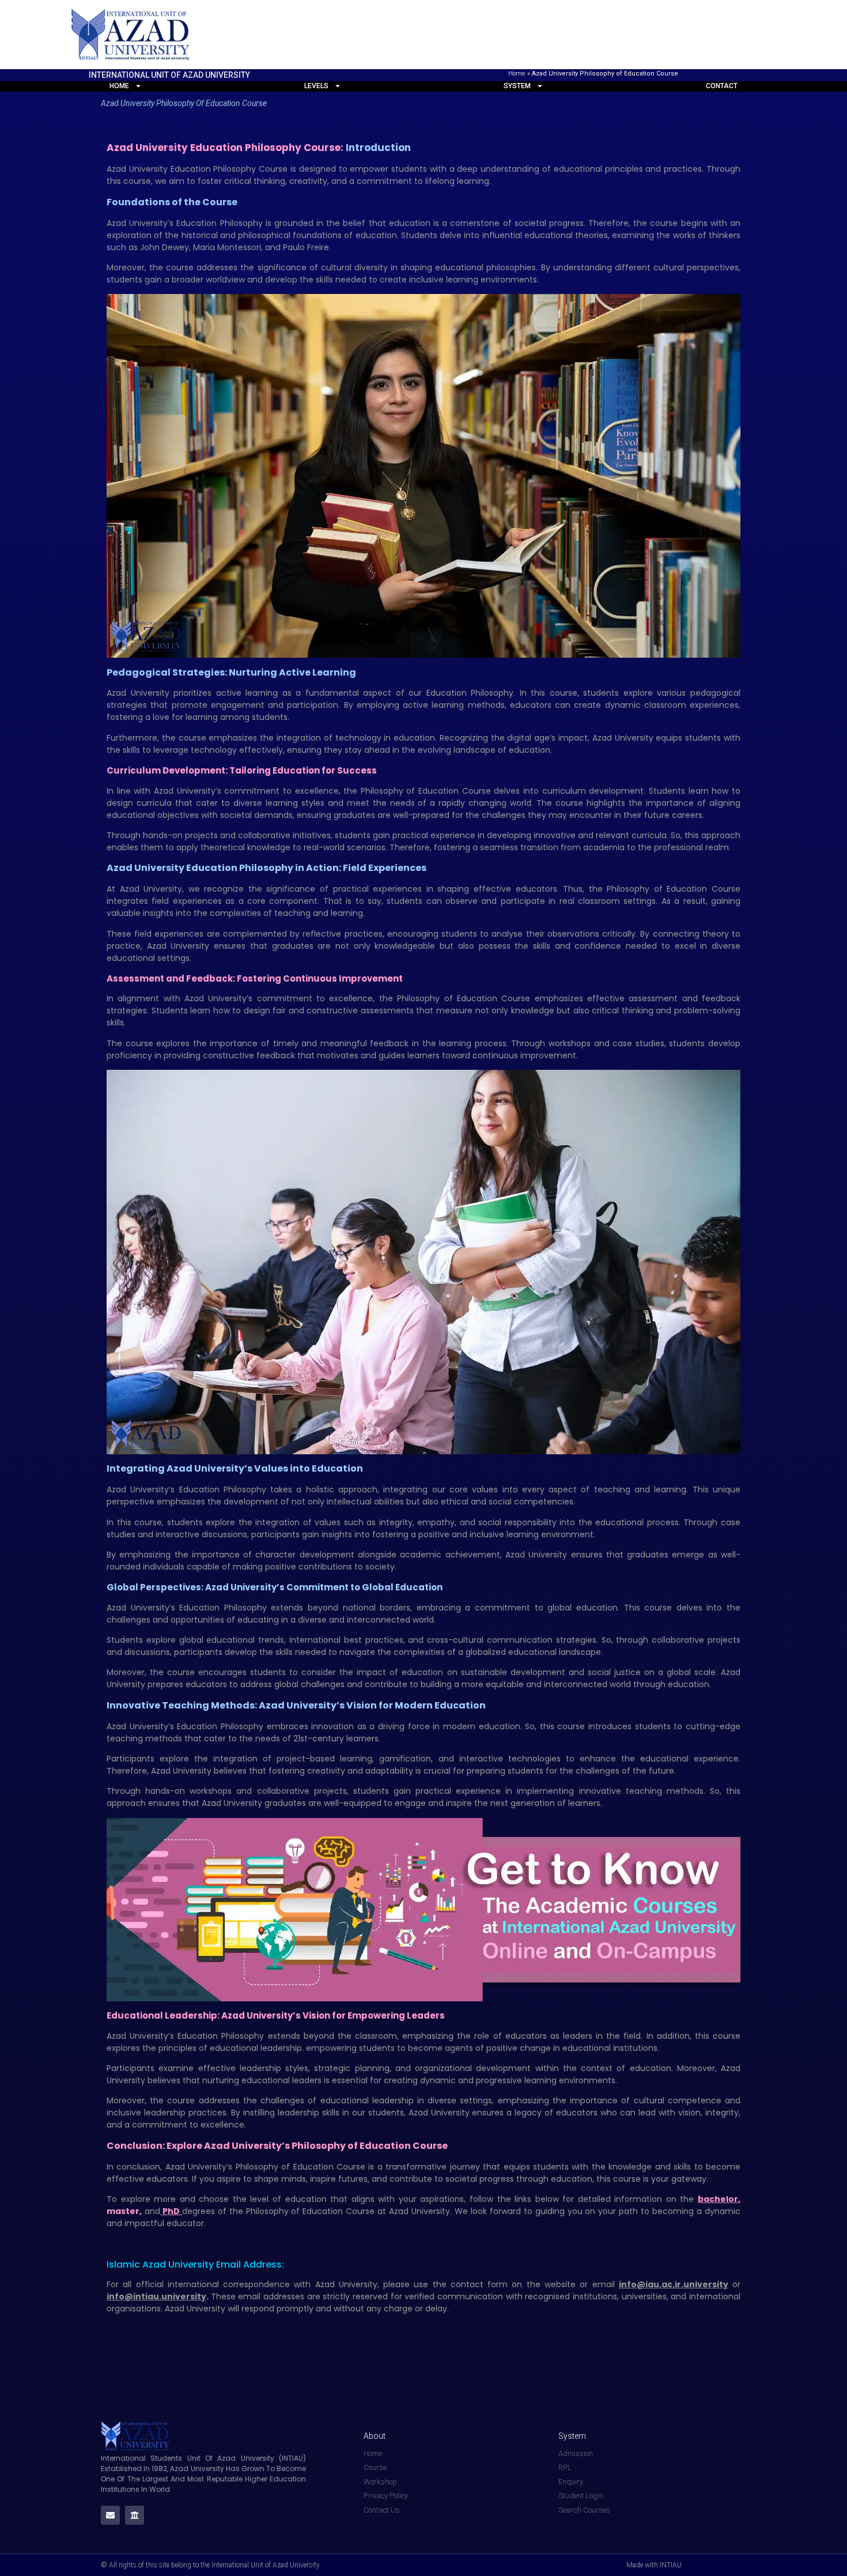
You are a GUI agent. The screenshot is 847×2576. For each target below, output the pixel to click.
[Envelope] (110, 2515)
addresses (284, 2296)
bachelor (718, 2199)
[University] (135, 2515)
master (123, 2211)
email (604, 2284)
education (308, 2199)
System (517, 86)
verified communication (454, 2296)
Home (517, 73)
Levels (316, 86)
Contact (722, 86)
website (560, 2284)
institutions (595, 2296)
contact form (479, 2284)
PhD (172, 2211)
